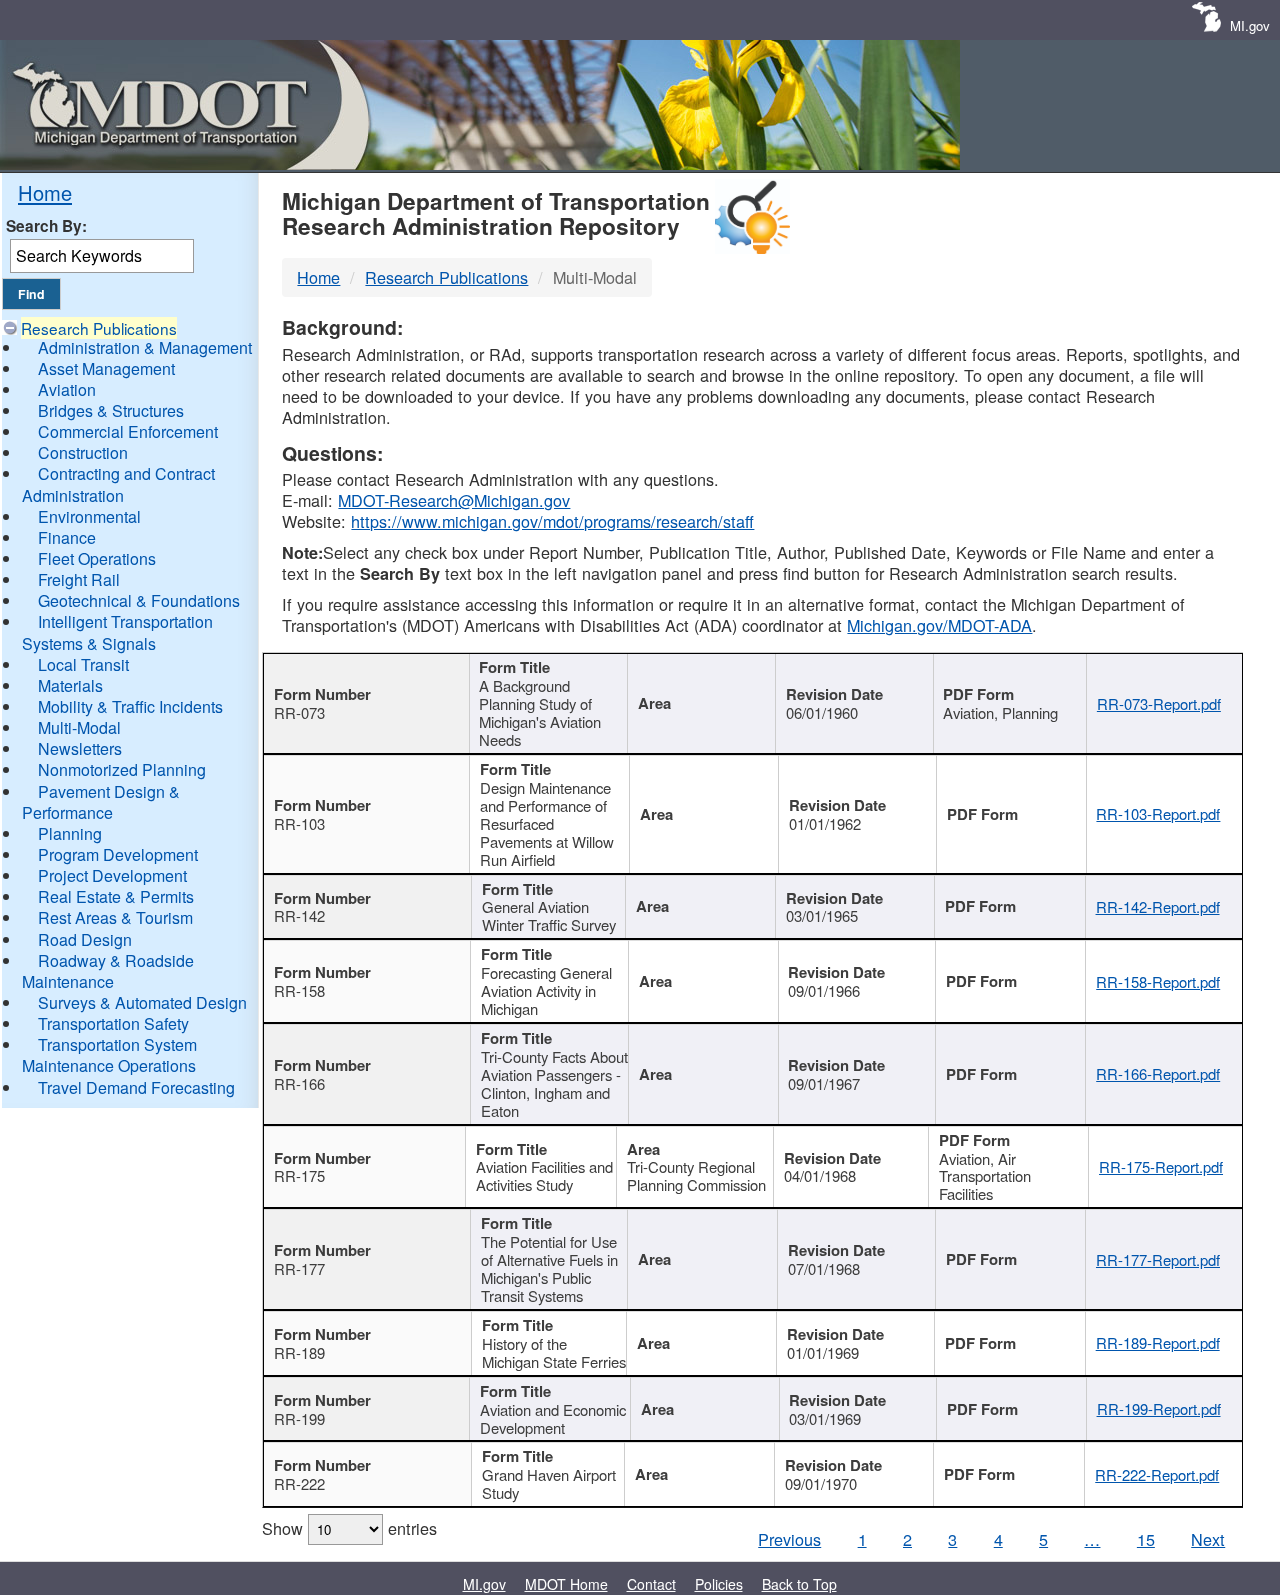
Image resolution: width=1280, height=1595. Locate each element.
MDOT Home (566, 1584)
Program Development (118, 854)
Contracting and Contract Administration (118, 484)
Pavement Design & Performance (101, 802)
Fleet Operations (97, 558)
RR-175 (299, 1175)
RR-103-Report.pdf (1158, 813)
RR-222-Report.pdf (1157, 1474)
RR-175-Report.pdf (1161, 1166)
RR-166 (299, 1083)
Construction (83, 452)
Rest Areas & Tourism (115, 917)
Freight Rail (79, 579)
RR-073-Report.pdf (1159, 703)
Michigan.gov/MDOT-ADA (939, 625)
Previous (789, 1539)
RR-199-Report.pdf (1159, 1408)
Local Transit (83, 664)
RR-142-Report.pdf (1158, 906)
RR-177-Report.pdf (1158, 1259)
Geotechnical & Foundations (139, 600)
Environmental (89, 516)
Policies (719, 1584)
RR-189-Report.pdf (1158, 1342)
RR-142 (299, 915)
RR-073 (299, 712)
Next (1208, 1539)
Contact (651, 1584)
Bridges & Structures (111, 410)
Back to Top (799, 1584)
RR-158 (299, 990)
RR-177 (299, 1268)
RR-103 (299, 823)
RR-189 (299, 1352)
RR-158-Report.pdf (1158, 981)
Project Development (112, 875)
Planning (70, 833)
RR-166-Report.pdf (1158, 1073)
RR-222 (299, 1483)
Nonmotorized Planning (122, 769)
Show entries (349, 1528)
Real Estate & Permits (116, 896)
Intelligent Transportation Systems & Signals (117, 632)
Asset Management (106, 368)
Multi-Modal (79, 727)
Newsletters (80, 748)
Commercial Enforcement (128, 431)
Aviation (67, 389)
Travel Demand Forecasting (136, 1087)
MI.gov (1250, 25)
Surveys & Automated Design (142, 1002)
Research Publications (99, 328)
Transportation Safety (113, 1023)
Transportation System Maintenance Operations (109, 1055)
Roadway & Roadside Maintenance (108, 971)
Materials (70, 685)
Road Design (85, 939)
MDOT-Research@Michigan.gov (454, 500)
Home (45, 192)
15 (1146, 1539)
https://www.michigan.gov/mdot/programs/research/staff (552, 521)
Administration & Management (145, 347)
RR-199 (299, 1418)
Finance (67, 537)
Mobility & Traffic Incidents (130, 706)
